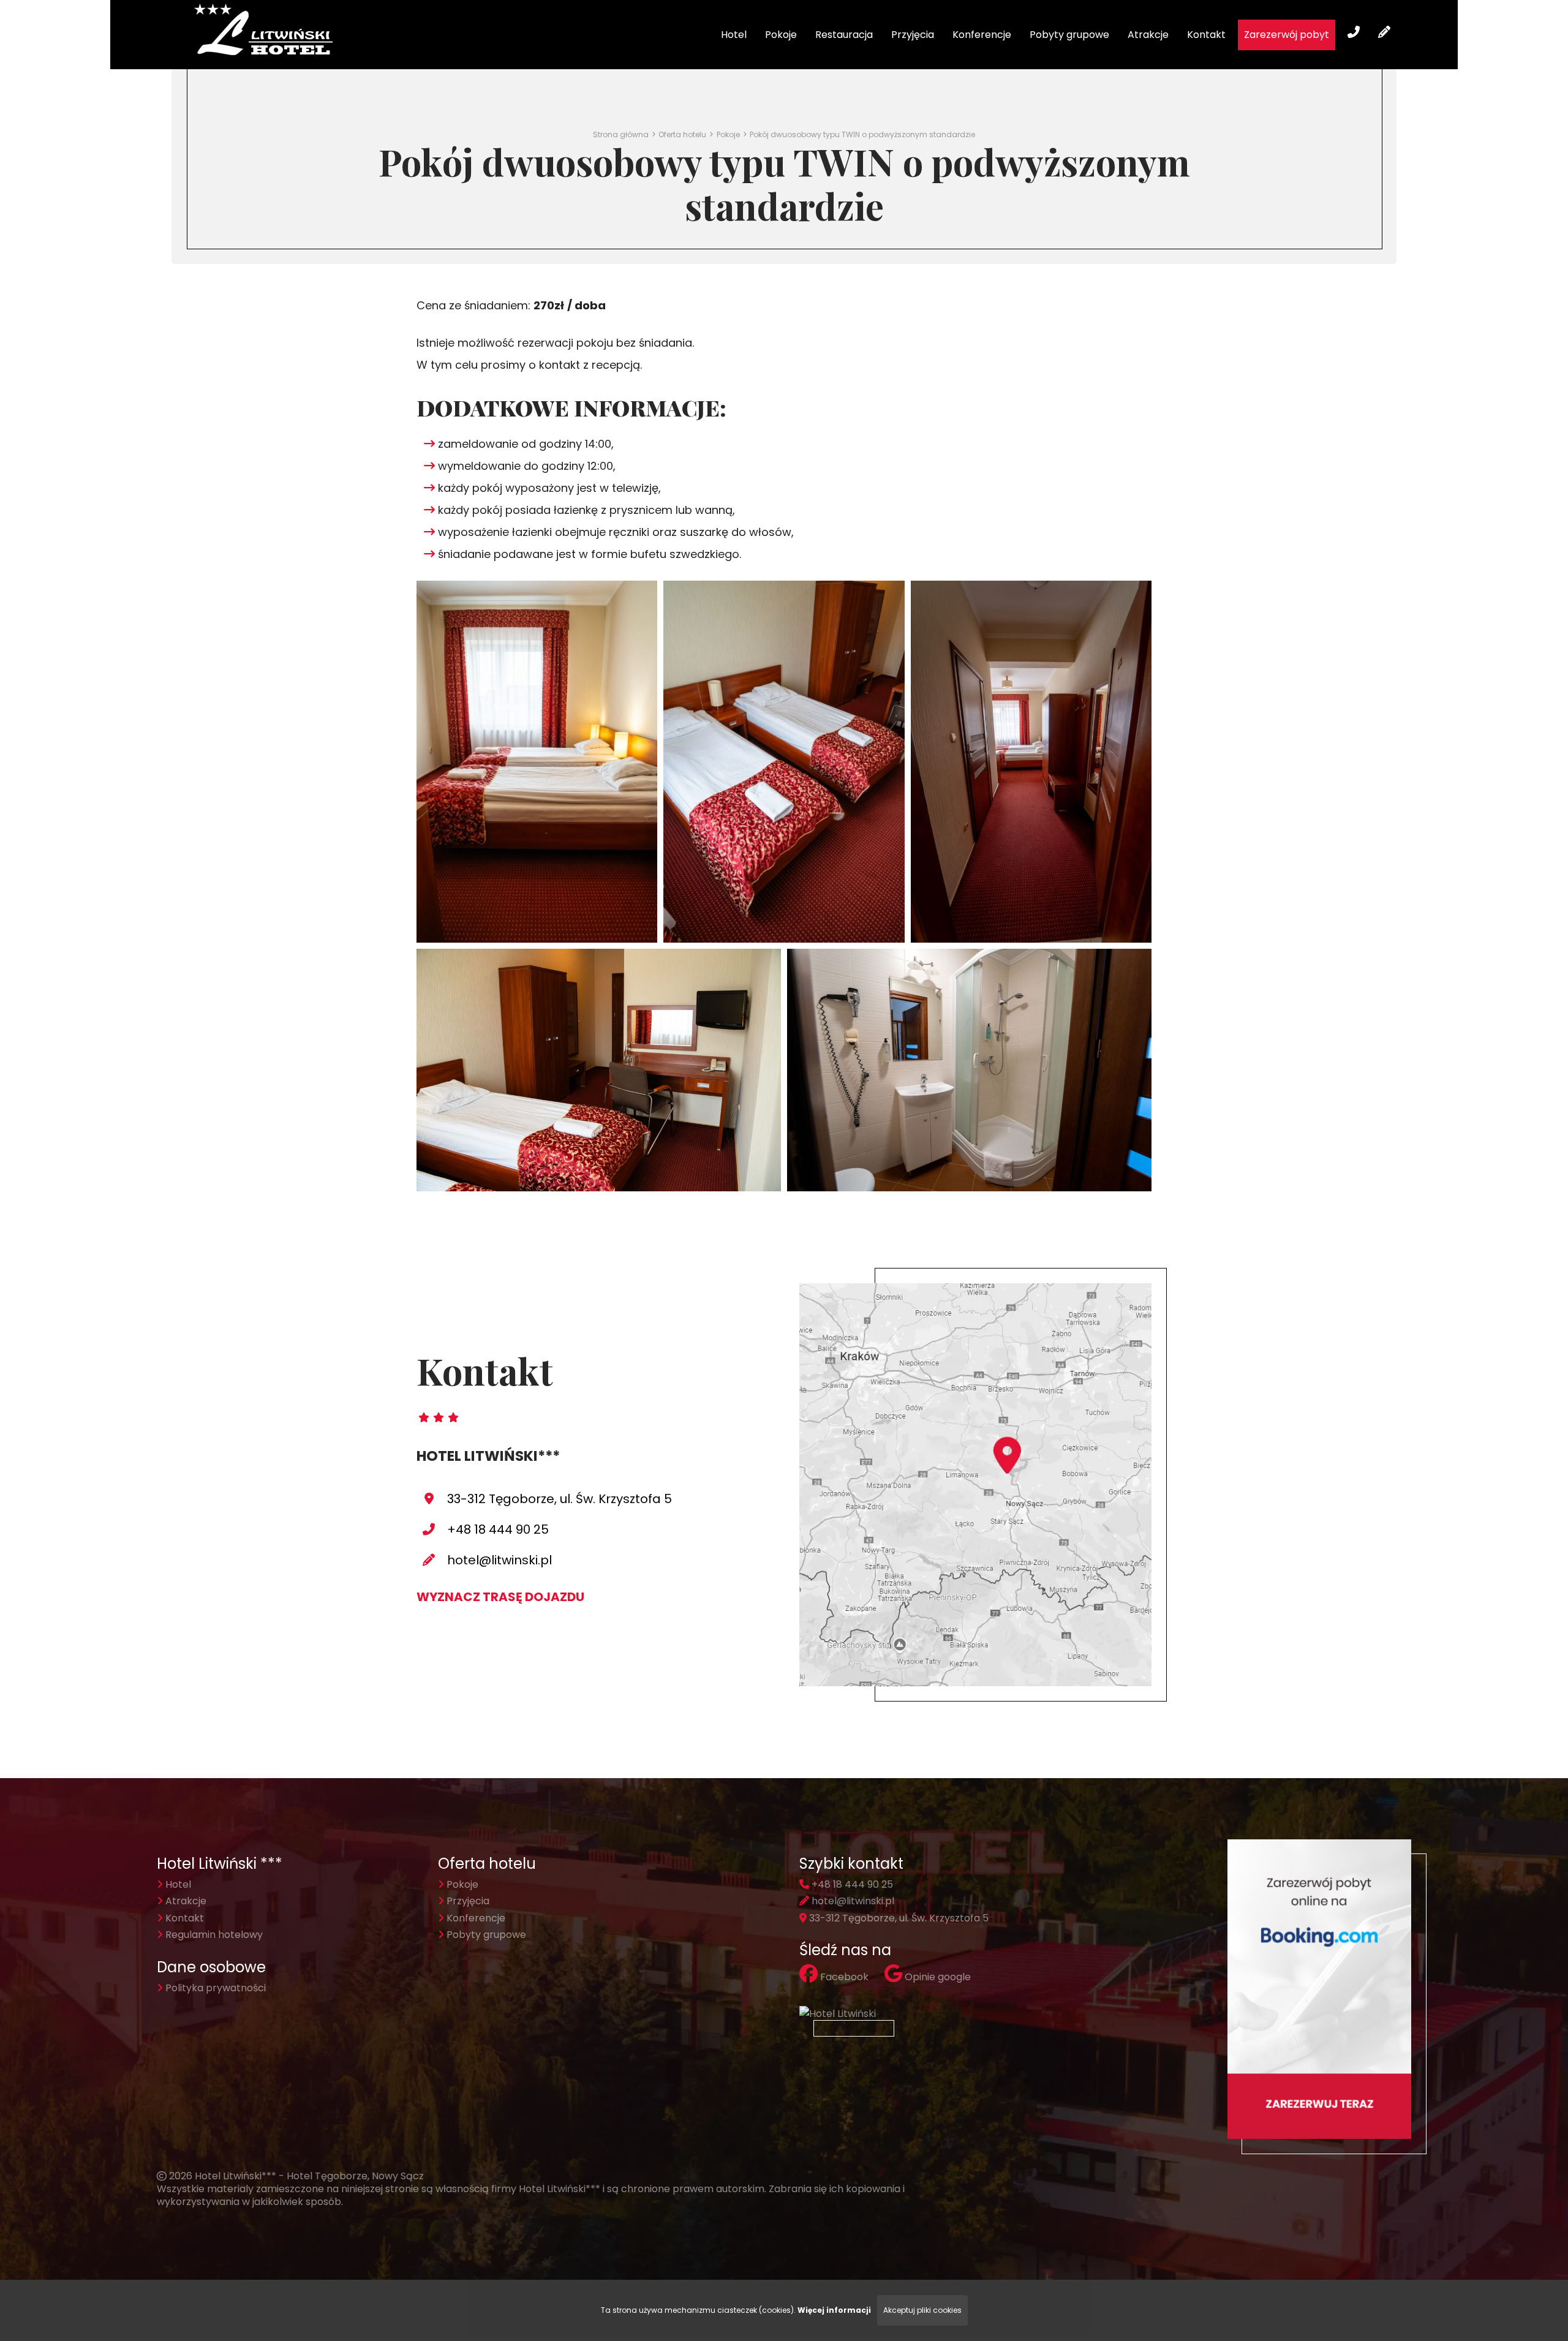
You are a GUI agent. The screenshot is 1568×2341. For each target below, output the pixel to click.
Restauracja (844, 35)
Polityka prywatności (214, 1988)
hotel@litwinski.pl (499, 1560)
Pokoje (781, 35)
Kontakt (1206, 35)
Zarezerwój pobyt (1287, 35)
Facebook (843, 1977)
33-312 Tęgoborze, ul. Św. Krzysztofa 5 (560, 1499)
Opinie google (937, 1977)
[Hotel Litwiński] (839, 2014)
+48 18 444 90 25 (498, 1529)
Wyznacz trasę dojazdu (500, 1597)
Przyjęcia (913, 35)
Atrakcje (1148, 35)
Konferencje (982, 35)
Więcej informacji (834, 2310)
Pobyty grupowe (1069, 35)
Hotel (734, 35)
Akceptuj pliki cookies (922, 2310)
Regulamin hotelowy (213, 1935)
